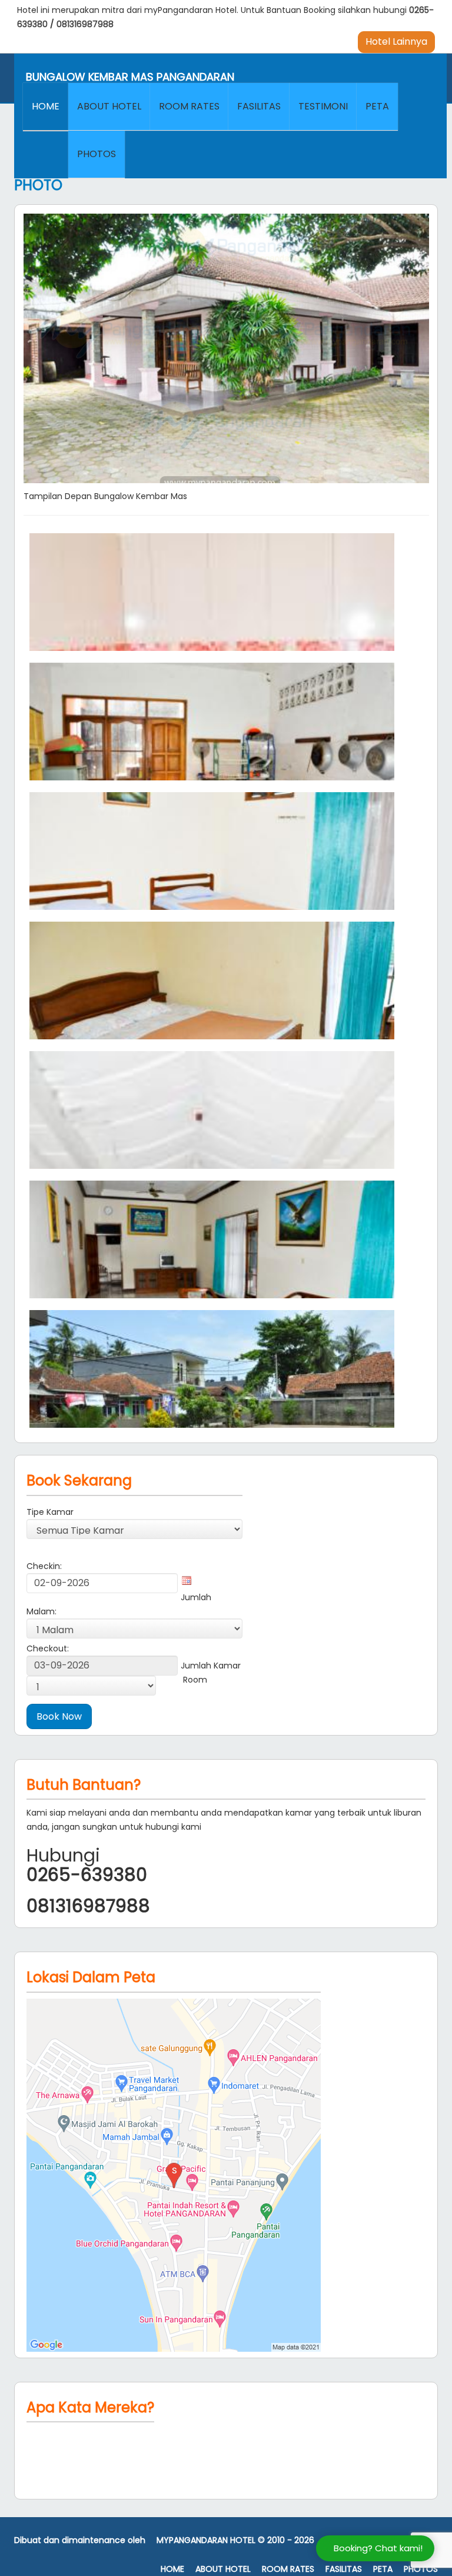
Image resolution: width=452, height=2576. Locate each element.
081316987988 (85, 24)
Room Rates (189, 106)
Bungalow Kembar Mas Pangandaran (130, 77)
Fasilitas (259, 106)
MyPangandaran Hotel (206, 2540)
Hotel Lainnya (396, 41)
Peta (377, 106)
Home (46, 106)
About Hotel (109, 106)
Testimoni (323, 106)
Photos (97, 154)
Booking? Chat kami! (378, 2548)
